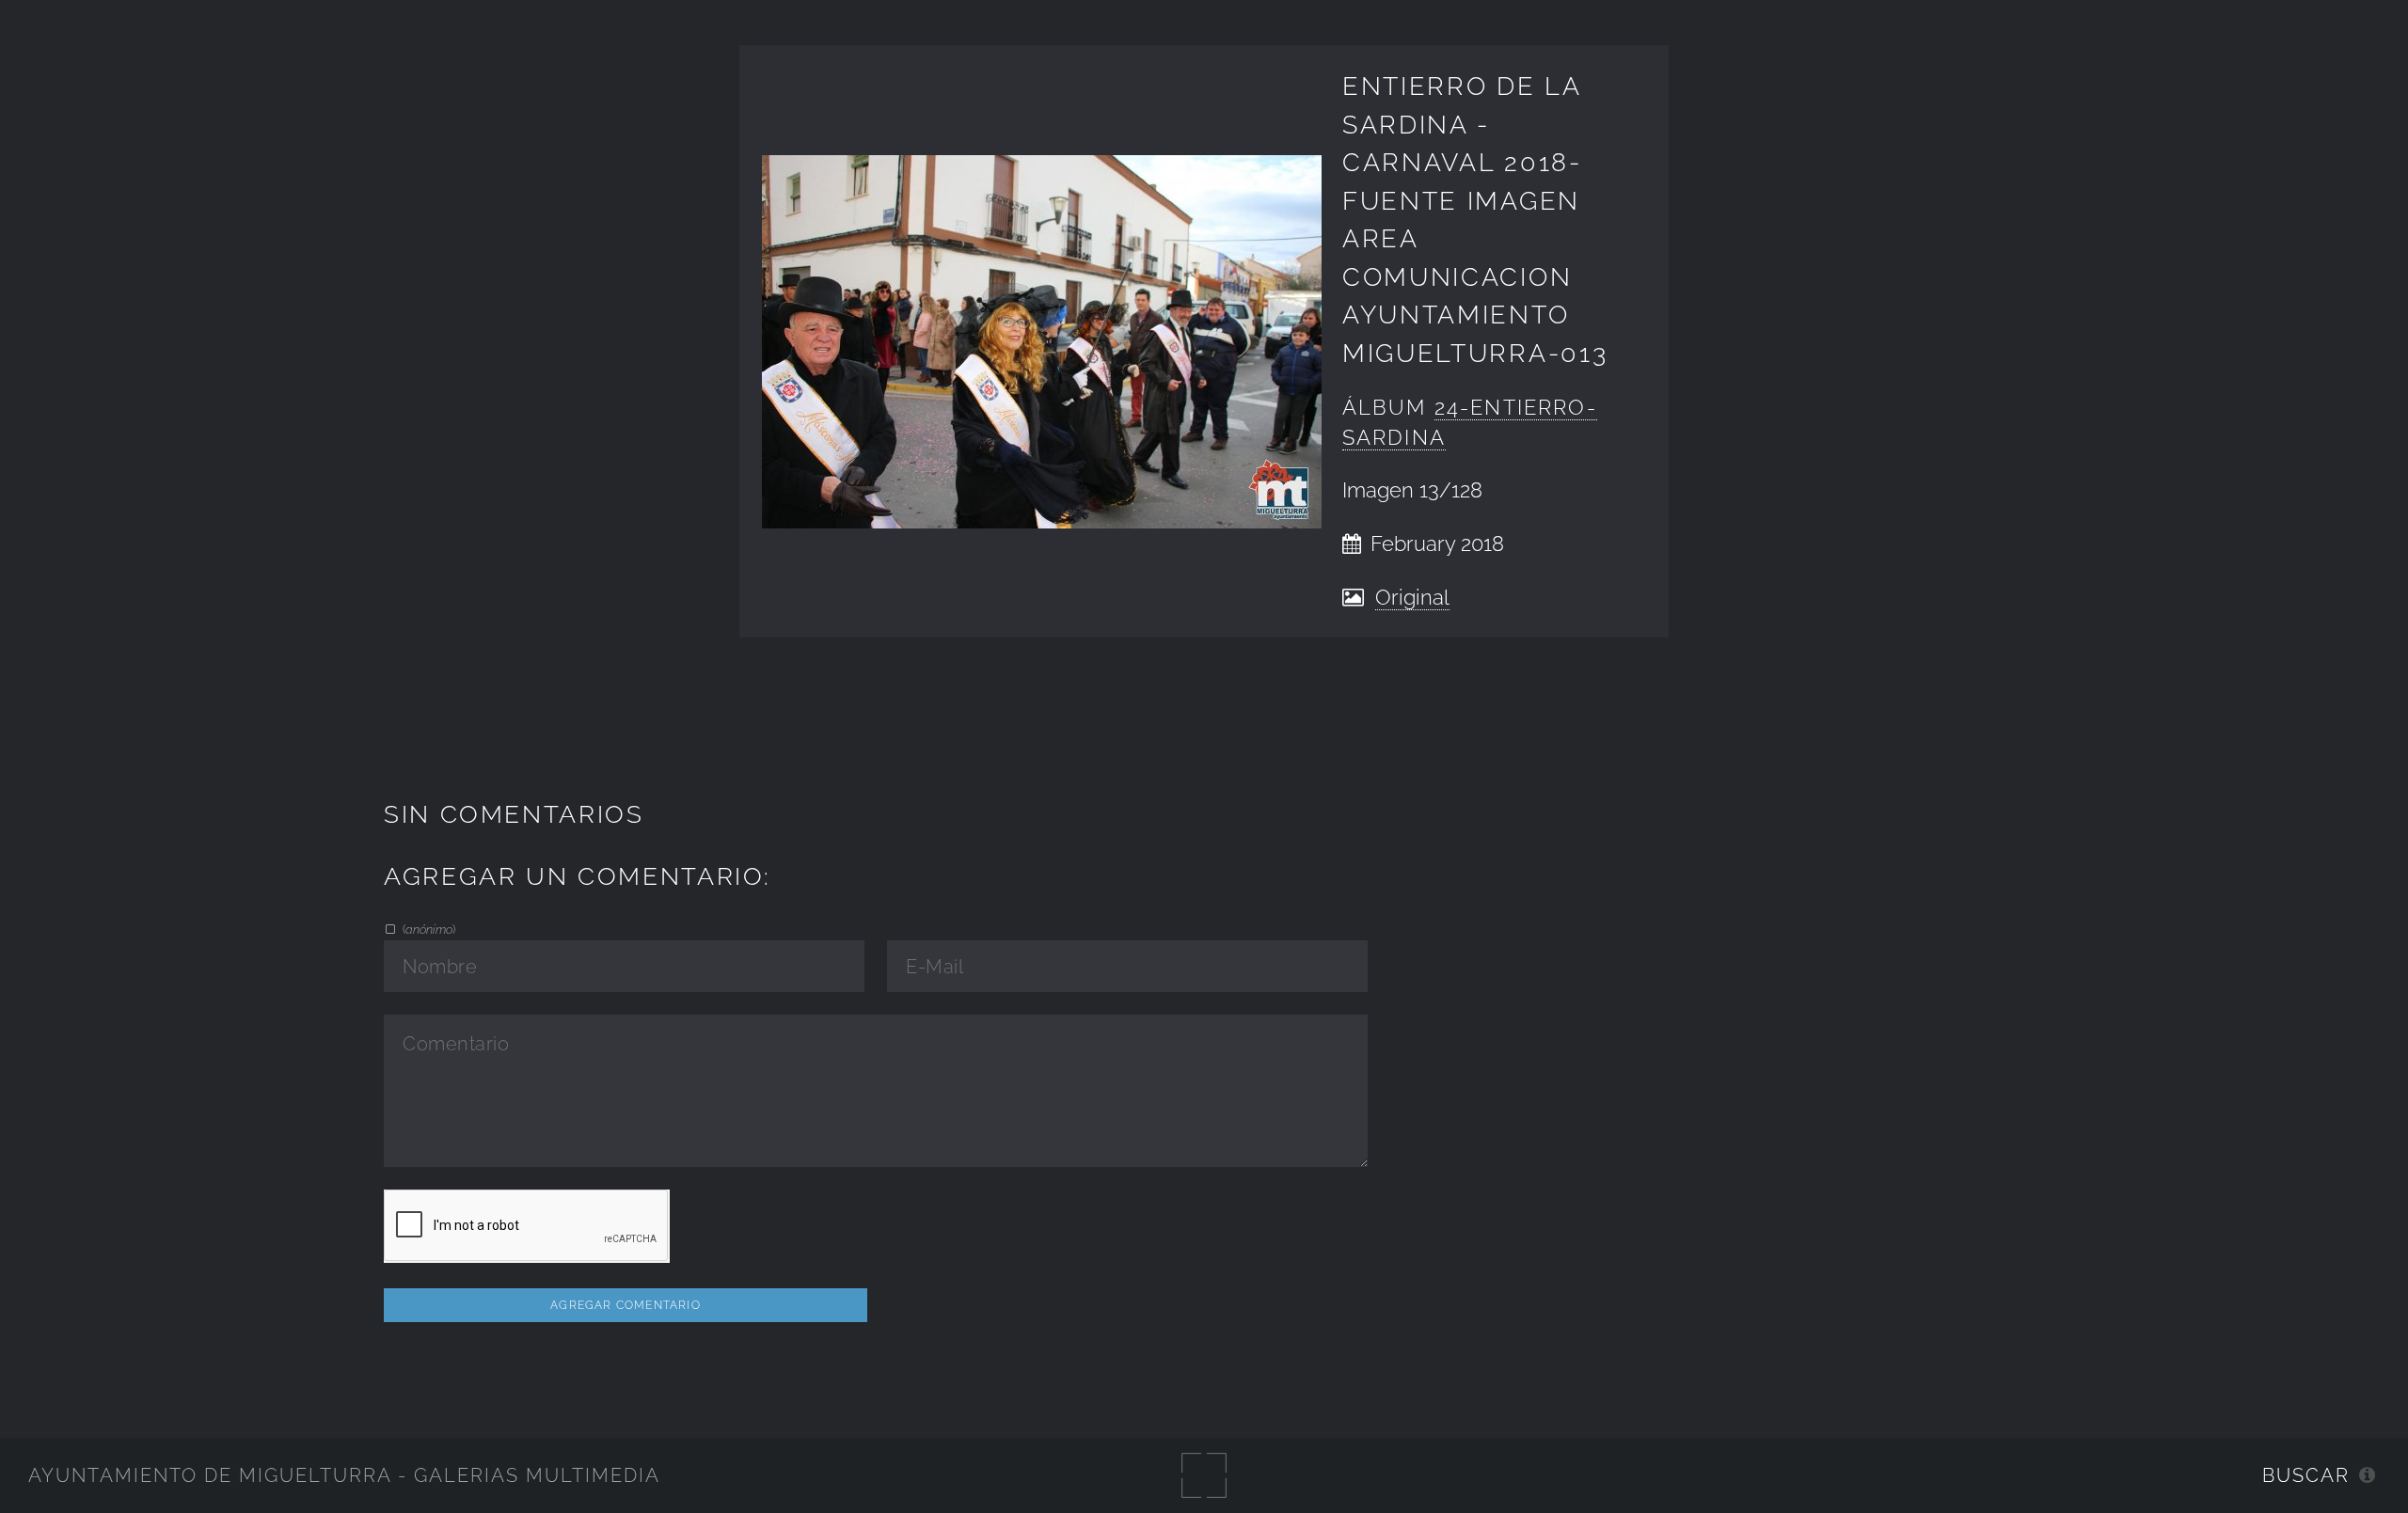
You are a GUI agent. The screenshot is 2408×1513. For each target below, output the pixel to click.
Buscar (2306, 1475)
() (428, 929)
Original (1412, 598)
